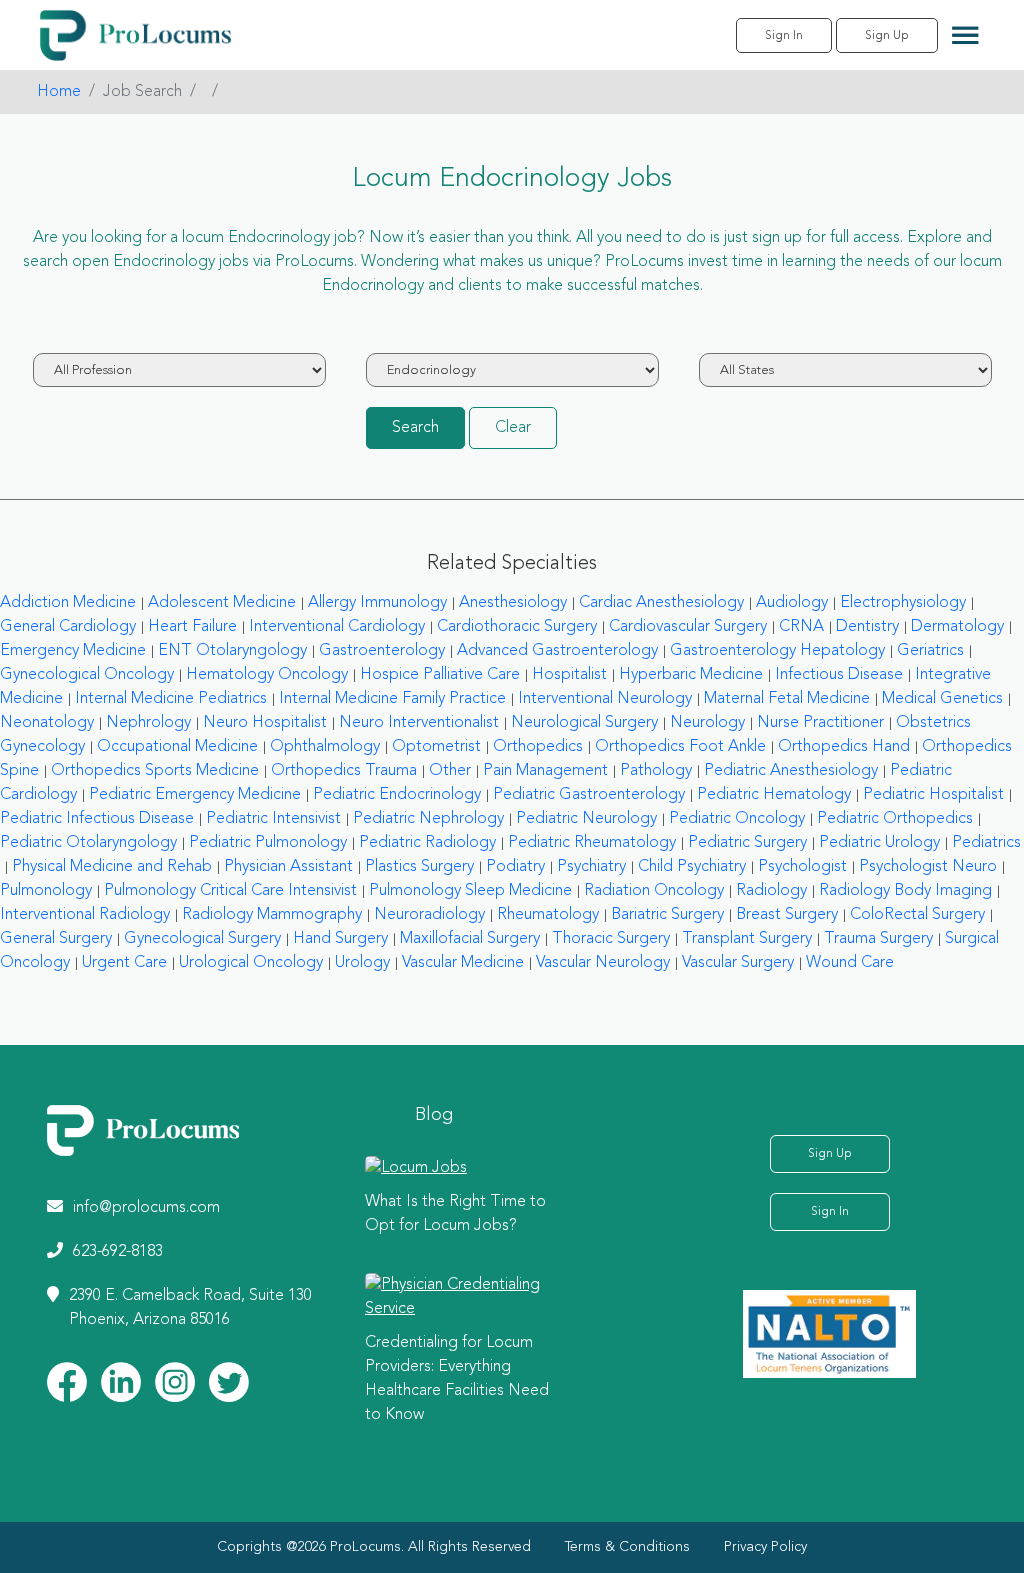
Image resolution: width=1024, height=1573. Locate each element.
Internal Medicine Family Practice (392, 699)
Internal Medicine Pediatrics (171, 699)
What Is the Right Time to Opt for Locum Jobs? (455, 1214)
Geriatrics (930, 651)
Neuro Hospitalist (265, 723)
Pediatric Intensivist (273, 819)
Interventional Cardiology (337, 627)
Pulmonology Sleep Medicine (470, 891)
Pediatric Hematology (774, 795)
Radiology (771, 891)
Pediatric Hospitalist (933, 795)
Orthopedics (538, 747)
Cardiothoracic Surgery (517, 627)
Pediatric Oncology (737, 819)
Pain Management (545, 771)
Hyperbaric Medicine (691, 675)
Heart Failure (192, 627)
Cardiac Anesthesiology (661, 603)
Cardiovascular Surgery (688, 627)
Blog (434, 1115)
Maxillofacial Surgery (470, 939)
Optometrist (436, 747)
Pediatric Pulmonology (268, 843)
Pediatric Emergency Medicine (195, 795)
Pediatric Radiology (427, 843)
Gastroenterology (382, 651)
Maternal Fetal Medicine (787, 699)
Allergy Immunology (377, 603)
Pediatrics (986, 843)
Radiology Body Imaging (905, 891)
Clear (513, 428)
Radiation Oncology (654, 891)
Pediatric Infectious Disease (97, 819)
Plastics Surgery (419, 867)
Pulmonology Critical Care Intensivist (230, 891)
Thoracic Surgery (611, 939)
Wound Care (850, 963)
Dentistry (867, 627)
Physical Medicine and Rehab (112, 867)
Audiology (792, 603)
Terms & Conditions (627, 1547)
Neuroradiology (429, 915)
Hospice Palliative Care (440, 675)
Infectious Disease (839, 675)
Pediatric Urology (879, 843)
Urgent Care (124, 963)
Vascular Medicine (463, 963)
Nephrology (148, 723)
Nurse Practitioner (820, 723)
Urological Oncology (251, 963)
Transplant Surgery (747, 939)
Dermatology (957, 627)
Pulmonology (46, 891)
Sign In (784, 36)
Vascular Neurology (603, 963)
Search (415, 428)
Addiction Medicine (68, 603)
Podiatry (515, 867)
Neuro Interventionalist (419, 723)
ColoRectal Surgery (917, 915)
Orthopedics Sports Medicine (155, 771)
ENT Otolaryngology (232, 651)
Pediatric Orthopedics (895, 819)
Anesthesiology (513, 603)
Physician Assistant (288, 867)
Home (59, 92)
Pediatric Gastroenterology (589, 795)
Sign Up (887, 36)
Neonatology (47, 723)
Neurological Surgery (584, 723)
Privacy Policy (765, 1547)
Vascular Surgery (738, 963)
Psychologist (802, 867)
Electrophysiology (903, 603)
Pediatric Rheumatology (592, 843)
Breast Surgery (787, 915)
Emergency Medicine (73, 651)
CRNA (801, 627)
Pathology (656, 771)
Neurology (707, 723)
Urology (362, 963)
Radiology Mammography (272, 915)
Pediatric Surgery (747, 843)
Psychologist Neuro (928, 867)
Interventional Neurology (605, 699)
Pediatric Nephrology (428, 819)
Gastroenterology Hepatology (777, 651)
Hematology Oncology (267, 675)
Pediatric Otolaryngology (88, 843)
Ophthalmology (325, 747)
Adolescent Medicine (222, 603)
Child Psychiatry (692, 867)
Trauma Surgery (878, 939)
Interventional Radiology (85, 915)
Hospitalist (569, 675)
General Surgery (56, 939)
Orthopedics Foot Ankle (680, 747)
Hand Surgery (340, 939)
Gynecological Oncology (87, 675)
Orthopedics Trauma (344, 771)
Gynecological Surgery (202, 939)
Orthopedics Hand (844, 747)
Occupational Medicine (177, 747)
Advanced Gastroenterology (557, 651)
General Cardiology (68, 627)
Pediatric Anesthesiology (791, 771)
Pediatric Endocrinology (397, 795)
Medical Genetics (942, 699)
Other (450, 771)
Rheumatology (548, 915)
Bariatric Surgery (667, 915)
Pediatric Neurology (586, 819)
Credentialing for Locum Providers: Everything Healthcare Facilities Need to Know (457, 1379)
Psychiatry (591, 867)
